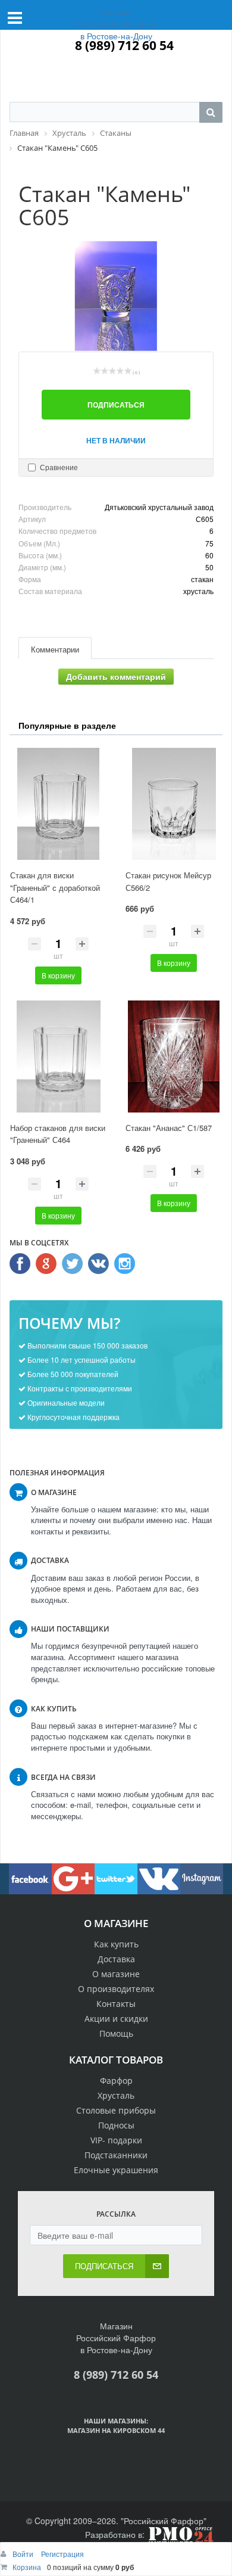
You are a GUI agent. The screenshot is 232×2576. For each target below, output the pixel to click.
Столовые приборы (116, 2110)
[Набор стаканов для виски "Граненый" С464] (58, 1056)
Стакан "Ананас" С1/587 (169, 1128)
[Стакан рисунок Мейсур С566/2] (174, 804)
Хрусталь (116, 2095)
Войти (24, 2554)
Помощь (116, 2033)
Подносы (116, 2125)
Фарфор (116, 2081)
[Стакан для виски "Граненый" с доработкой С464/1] (58, 804)
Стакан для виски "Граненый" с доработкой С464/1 (55, 887)
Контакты (116, 2004)
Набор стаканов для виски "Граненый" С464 (58, 1134)
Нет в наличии (116, 440)
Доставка (116, 1959)
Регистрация (62, 2554)
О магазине (116, 1974)
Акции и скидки (116, 2019)
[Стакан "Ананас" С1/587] (174, 1056)
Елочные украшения (116, 2170)
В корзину (58, 975)
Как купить (116, 1944)
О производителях (116, 1989)
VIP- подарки (116, 2140)
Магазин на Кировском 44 (116, 2430)
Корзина (27, 2567)
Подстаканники (116, 2155)
